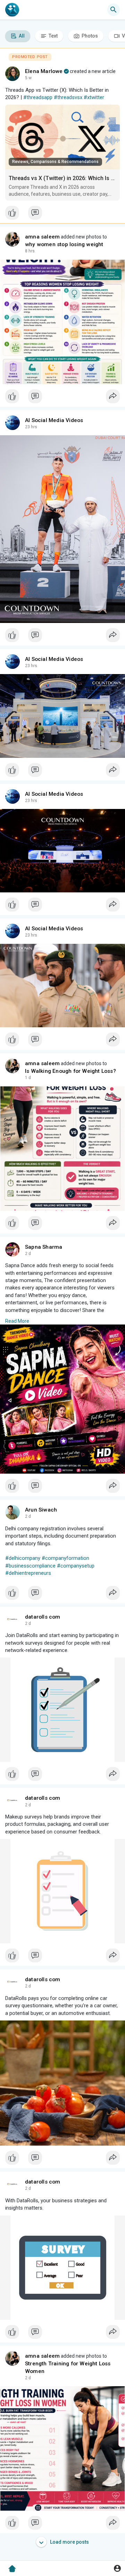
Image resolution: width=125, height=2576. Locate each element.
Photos (89, 36)
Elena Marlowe (44, 71)
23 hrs (31, 427)
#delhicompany (23, 1558)
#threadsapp (38, 97)
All (21, 36)
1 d (28, 1078)
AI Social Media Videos (54, 420)
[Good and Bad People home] (12, 10)
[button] (117, 2568)
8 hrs (30, 251)
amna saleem (42, 237)
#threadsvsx (68, 97)
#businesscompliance (30, 1566)
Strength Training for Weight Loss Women (68, 2367)
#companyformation (65, 1558)
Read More (17, 1321)
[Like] (62, 214)
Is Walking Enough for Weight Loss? (70, 1071)
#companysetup (76, 1566)
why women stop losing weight (64, 244)
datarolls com (43, 1617)
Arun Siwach (41, 1510)
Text (53, 36)
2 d (28, 1254)
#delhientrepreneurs (28, 1573)
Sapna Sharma (44, 1247)
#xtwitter (94, 97)
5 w (28, 78)
